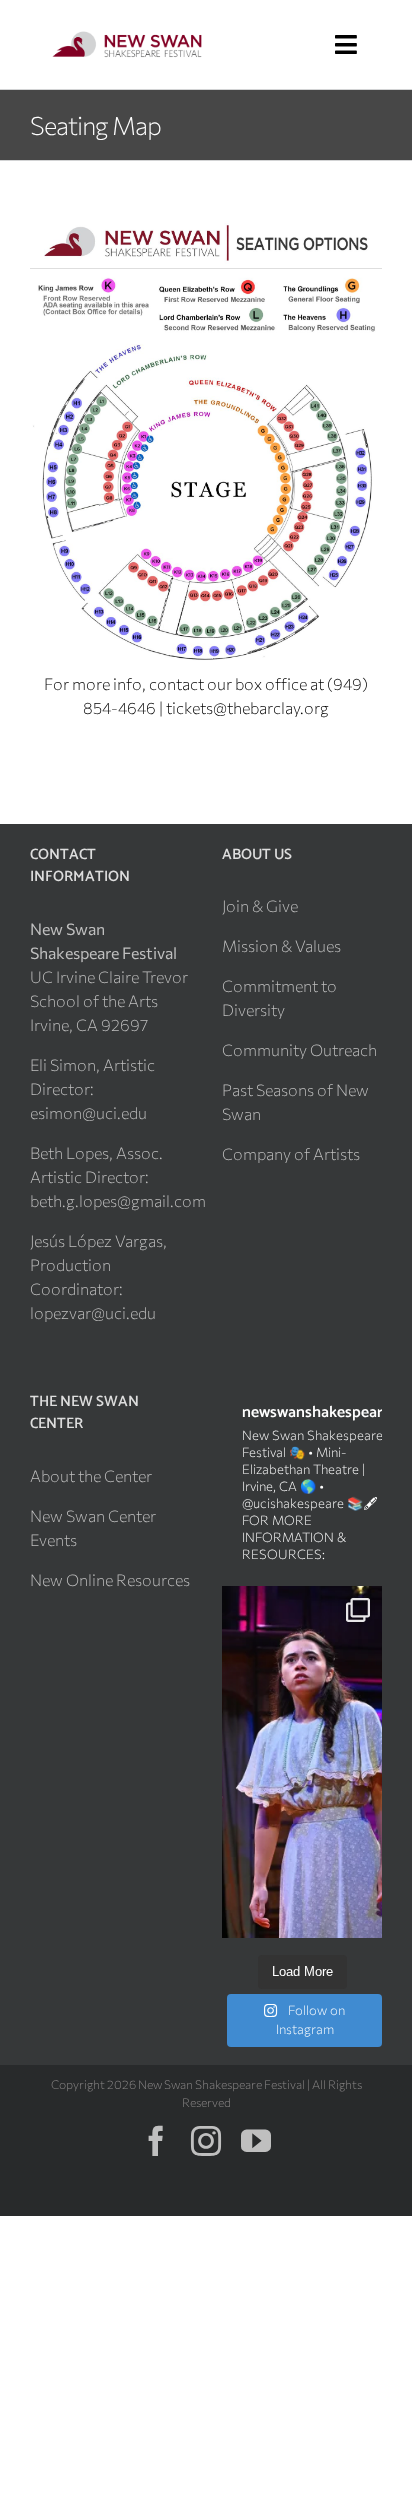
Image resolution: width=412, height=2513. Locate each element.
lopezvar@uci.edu (93, 1312)
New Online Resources (110, 1579)
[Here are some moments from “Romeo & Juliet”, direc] (302, 1762)
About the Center (91, 1475)
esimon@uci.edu (88, 1112)
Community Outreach (299, 1049)
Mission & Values (281, 945)
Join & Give (260, 905)
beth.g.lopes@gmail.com (118, 1200)
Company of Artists (291, 1153)
